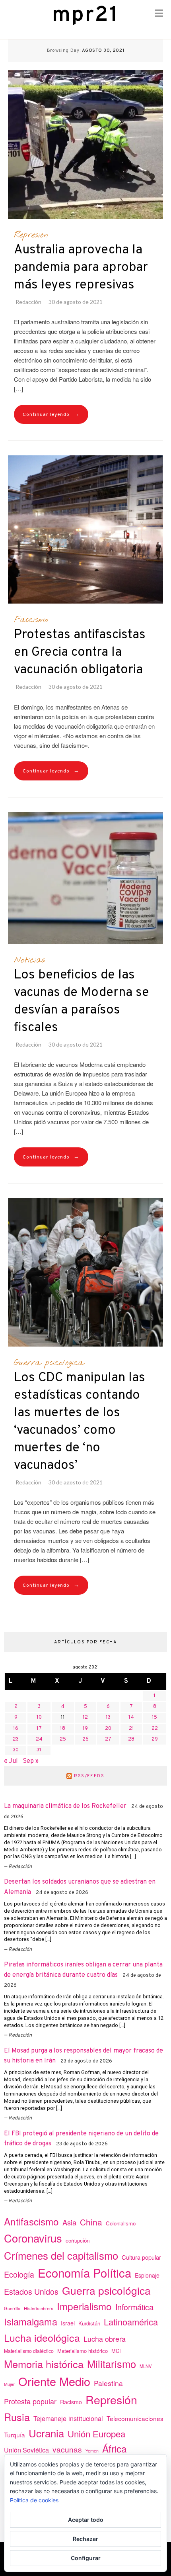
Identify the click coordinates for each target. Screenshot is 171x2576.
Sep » (31, 1761)
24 (39, 1739)
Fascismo (31, 620)
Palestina (108, 2383)
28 (131, 1739)
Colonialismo (121, 2223)
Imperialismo (84, 2306)
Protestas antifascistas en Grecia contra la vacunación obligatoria (80, 653)
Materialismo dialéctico (29, 2351)
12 (85, 1717)
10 (39, 1717)
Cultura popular (141, 2257)
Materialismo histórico (83, 2351)
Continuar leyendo (51, 415)
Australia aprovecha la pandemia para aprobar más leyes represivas (81, 268)
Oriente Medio (54, 2381)
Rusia (17, 2417)
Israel (68, 2323)
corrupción (78, 2240)
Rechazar (85, 2539)
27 (108, 1739)
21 (131, 1729)
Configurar (86, 2558)
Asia (69, 2222)
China (91, 2222)
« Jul (11, 1761)
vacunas (67, 2449)
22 (155, 1729)
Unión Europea (96, 2433)
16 (16, 1729)
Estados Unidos (31, 2291)
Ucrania (46, 2433)
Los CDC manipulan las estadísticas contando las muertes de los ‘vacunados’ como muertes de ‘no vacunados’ (80, 1422)
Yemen (92, 2451)
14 (131, 1717)
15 (154, 1717)
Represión (31, 235)
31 (39, 1750)
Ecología (19, 2274)
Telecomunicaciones (135, 2418)
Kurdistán (89, 2323)
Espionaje (147, 2275)
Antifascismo (31, 2221)
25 (63, 1739)
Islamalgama (31, 2321)
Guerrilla (12, 2308)
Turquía (15, 2435)
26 (85, 1739)
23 (16, 1739)
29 (155, 1739)
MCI (116, 2351)
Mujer (9, 2384)
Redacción (28, 302)
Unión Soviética (26, 2450)
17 (39, 1729)
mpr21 (85, 15)
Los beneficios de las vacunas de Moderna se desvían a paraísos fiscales (82, 1002)
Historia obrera (39, 2308)
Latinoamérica (131, 2322)
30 (16, 1750)
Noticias (29, 960)
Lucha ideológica (42, 2337)
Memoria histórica (44, 2364)
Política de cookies (34, 2500)
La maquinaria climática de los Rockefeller (65, 1806)
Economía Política (85, 2272)
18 (63, 1729)
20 (108, 1729)
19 (85, 1729)
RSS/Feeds (89, 1776)
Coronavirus (33, 2238)
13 (108, 1717)
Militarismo (112, 2364)
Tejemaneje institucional (68, 2418)
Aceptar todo (86, 2520)
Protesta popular (30, 2401)
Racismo (71, 2402)
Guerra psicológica (49, 1363)
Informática (134, 2307)
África (115, 2448)
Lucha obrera (105, 2339)
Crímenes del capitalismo (61, 2255)
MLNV (146, 2366)
